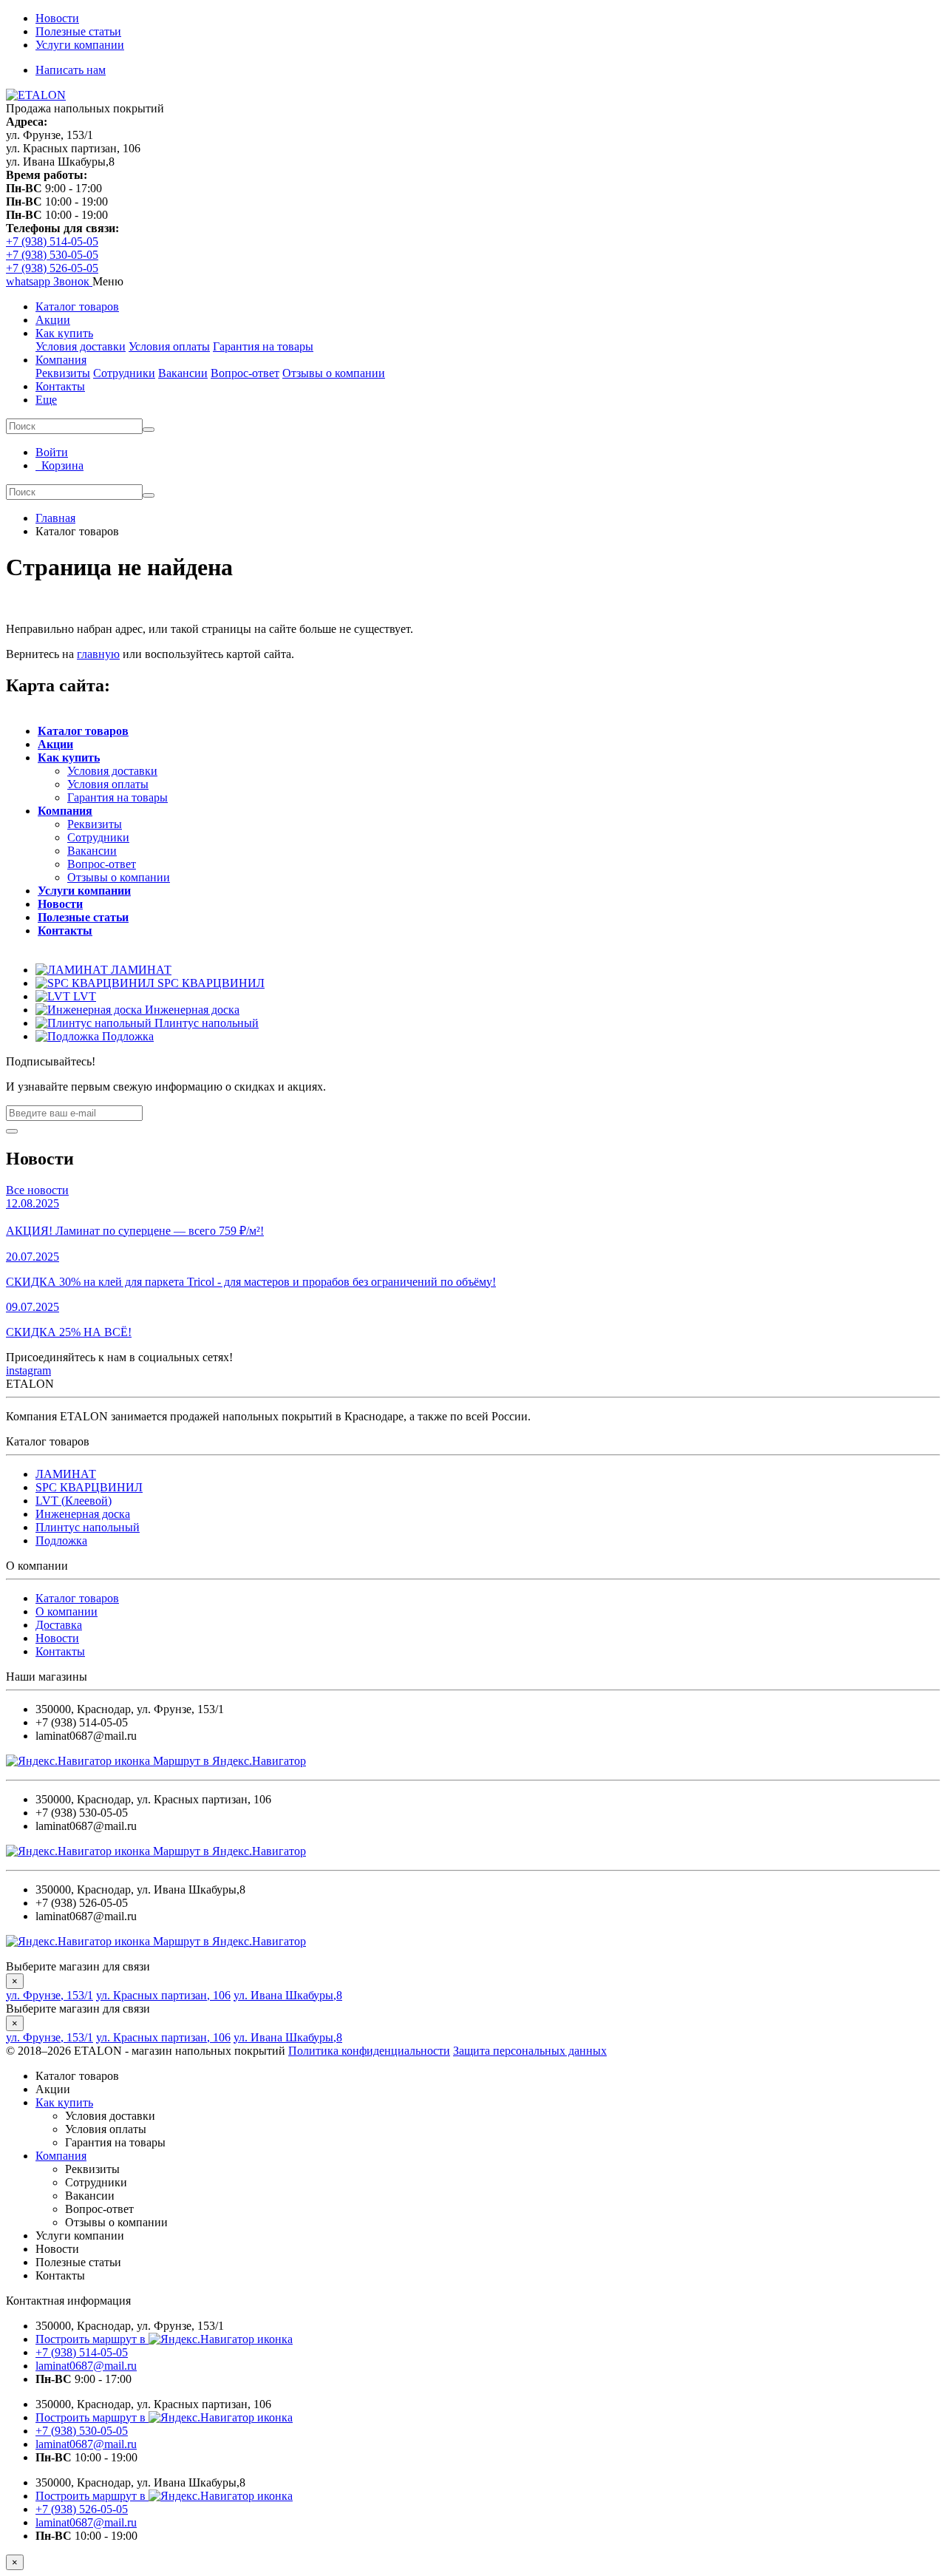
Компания (61, 360)
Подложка (61, 1540)
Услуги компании (80, 45)
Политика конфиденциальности (369, 2051)
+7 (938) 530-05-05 (52, 255)
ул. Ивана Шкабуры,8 (288, 1995)
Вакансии (183, 373)
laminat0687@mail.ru (86, 2366)
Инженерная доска (83, 1514)
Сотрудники (124, 373)
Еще (46, 400)
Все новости (37, 1190)
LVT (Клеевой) (74, 1501)
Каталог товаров (77, 306)
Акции (53, 320)
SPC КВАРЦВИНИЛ (89, 1487)
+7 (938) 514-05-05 (52, 241)
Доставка (59, 1625)
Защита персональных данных (530, 2051)
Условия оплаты (169, 346)
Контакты (60, 386)
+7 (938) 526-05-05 (52, 268)
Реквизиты (63, 373)
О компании (67, 1611)
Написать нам (71, 70)
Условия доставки (81, 346)
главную (98, 654)
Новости (57, 18)
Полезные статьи (78, 31)
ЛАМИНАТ (66, 1474)
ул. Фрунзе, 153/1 (50, 1995)
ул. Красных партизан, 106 (163, 1995)
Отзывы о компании (334, 373)
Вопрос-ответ (245, 373)
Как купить (64, 333)
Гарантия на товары (263, 346)
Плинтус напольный (88, 1527)
